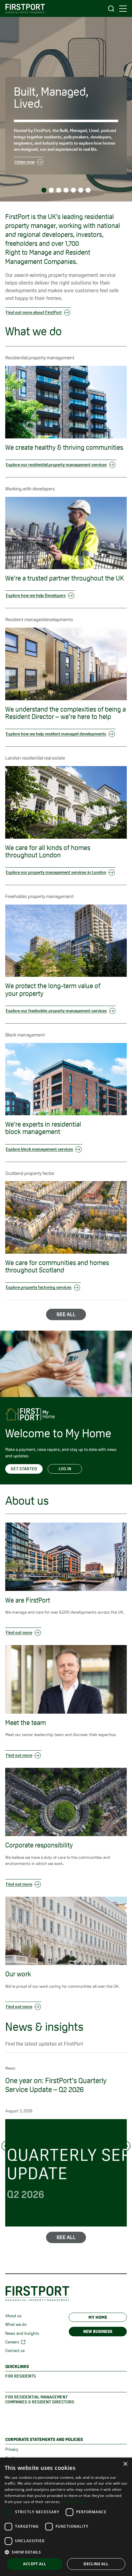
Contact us (15, 2350)
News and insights (22, 2333)
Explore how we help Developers (36, 595)
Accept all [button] (35, 2564)
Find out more (19, 1632)
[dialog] (66, 2517)
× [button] (125, 2464)
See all (66, 1314)
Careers (12, 2342)
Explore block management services (39, 1149)
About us (13, 2316)
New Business (98, 2331)
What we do (16, 2324)
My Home (98, 2317)
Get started (24, 1469)
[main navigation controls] (123, 9)
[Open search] (111, 8)
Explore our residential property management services (56, 465)
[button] (66, 2552)
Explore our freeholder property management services (56, 1011)
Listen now (25, 162)
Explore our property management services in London (56, 872)
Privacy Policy (74, 2502)
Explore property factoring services (39, 1287)
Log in (65, 1469)
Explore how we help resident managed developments (56, 734)
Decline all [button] (96, 2564)
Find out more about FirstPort (34, 312)
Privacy (12, 2449)
